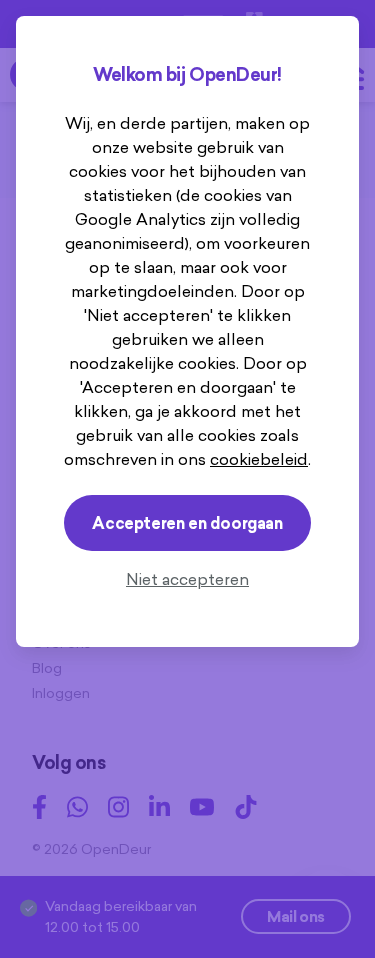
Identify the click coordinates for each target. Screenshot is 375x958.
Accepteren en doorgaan (187, 523)
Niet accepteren (187, 579)
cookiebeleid (259, 459)
